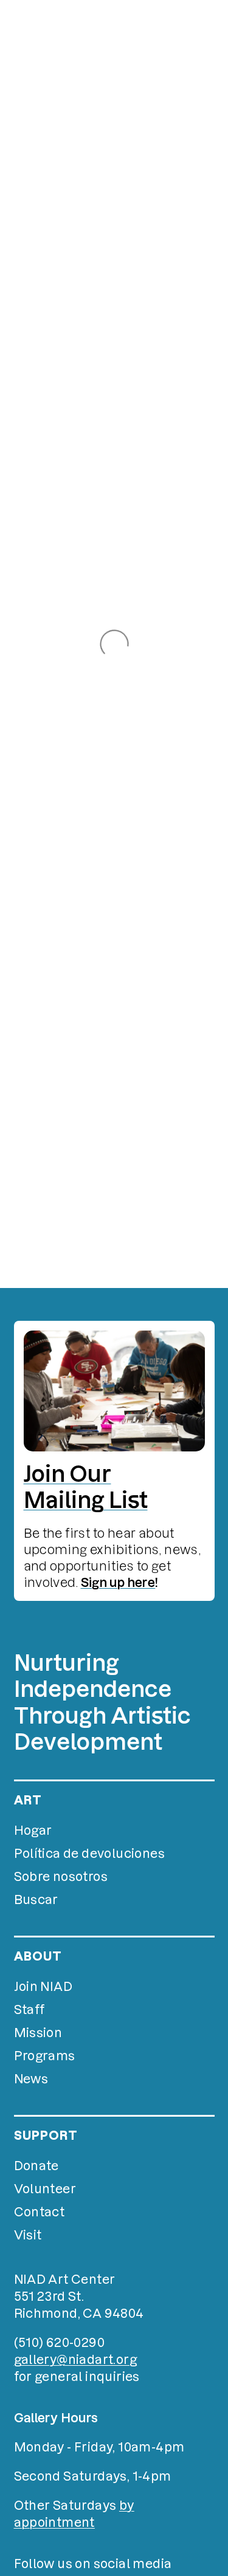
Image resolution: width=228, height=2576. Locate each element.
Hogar (33, 1831)
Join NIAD (43, 1987)
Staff (29, 2010)
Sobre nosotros (61, 1877)
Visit (28, 2235)
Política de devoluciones (90, 1854)
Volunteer (45, 2189)
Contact (40, 2212)
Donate (36, 2166)
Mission (38, 2033)
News (31, 2079)
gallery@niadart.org (76, 2360)
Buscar (36, 1900)
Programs (45, 2056)
